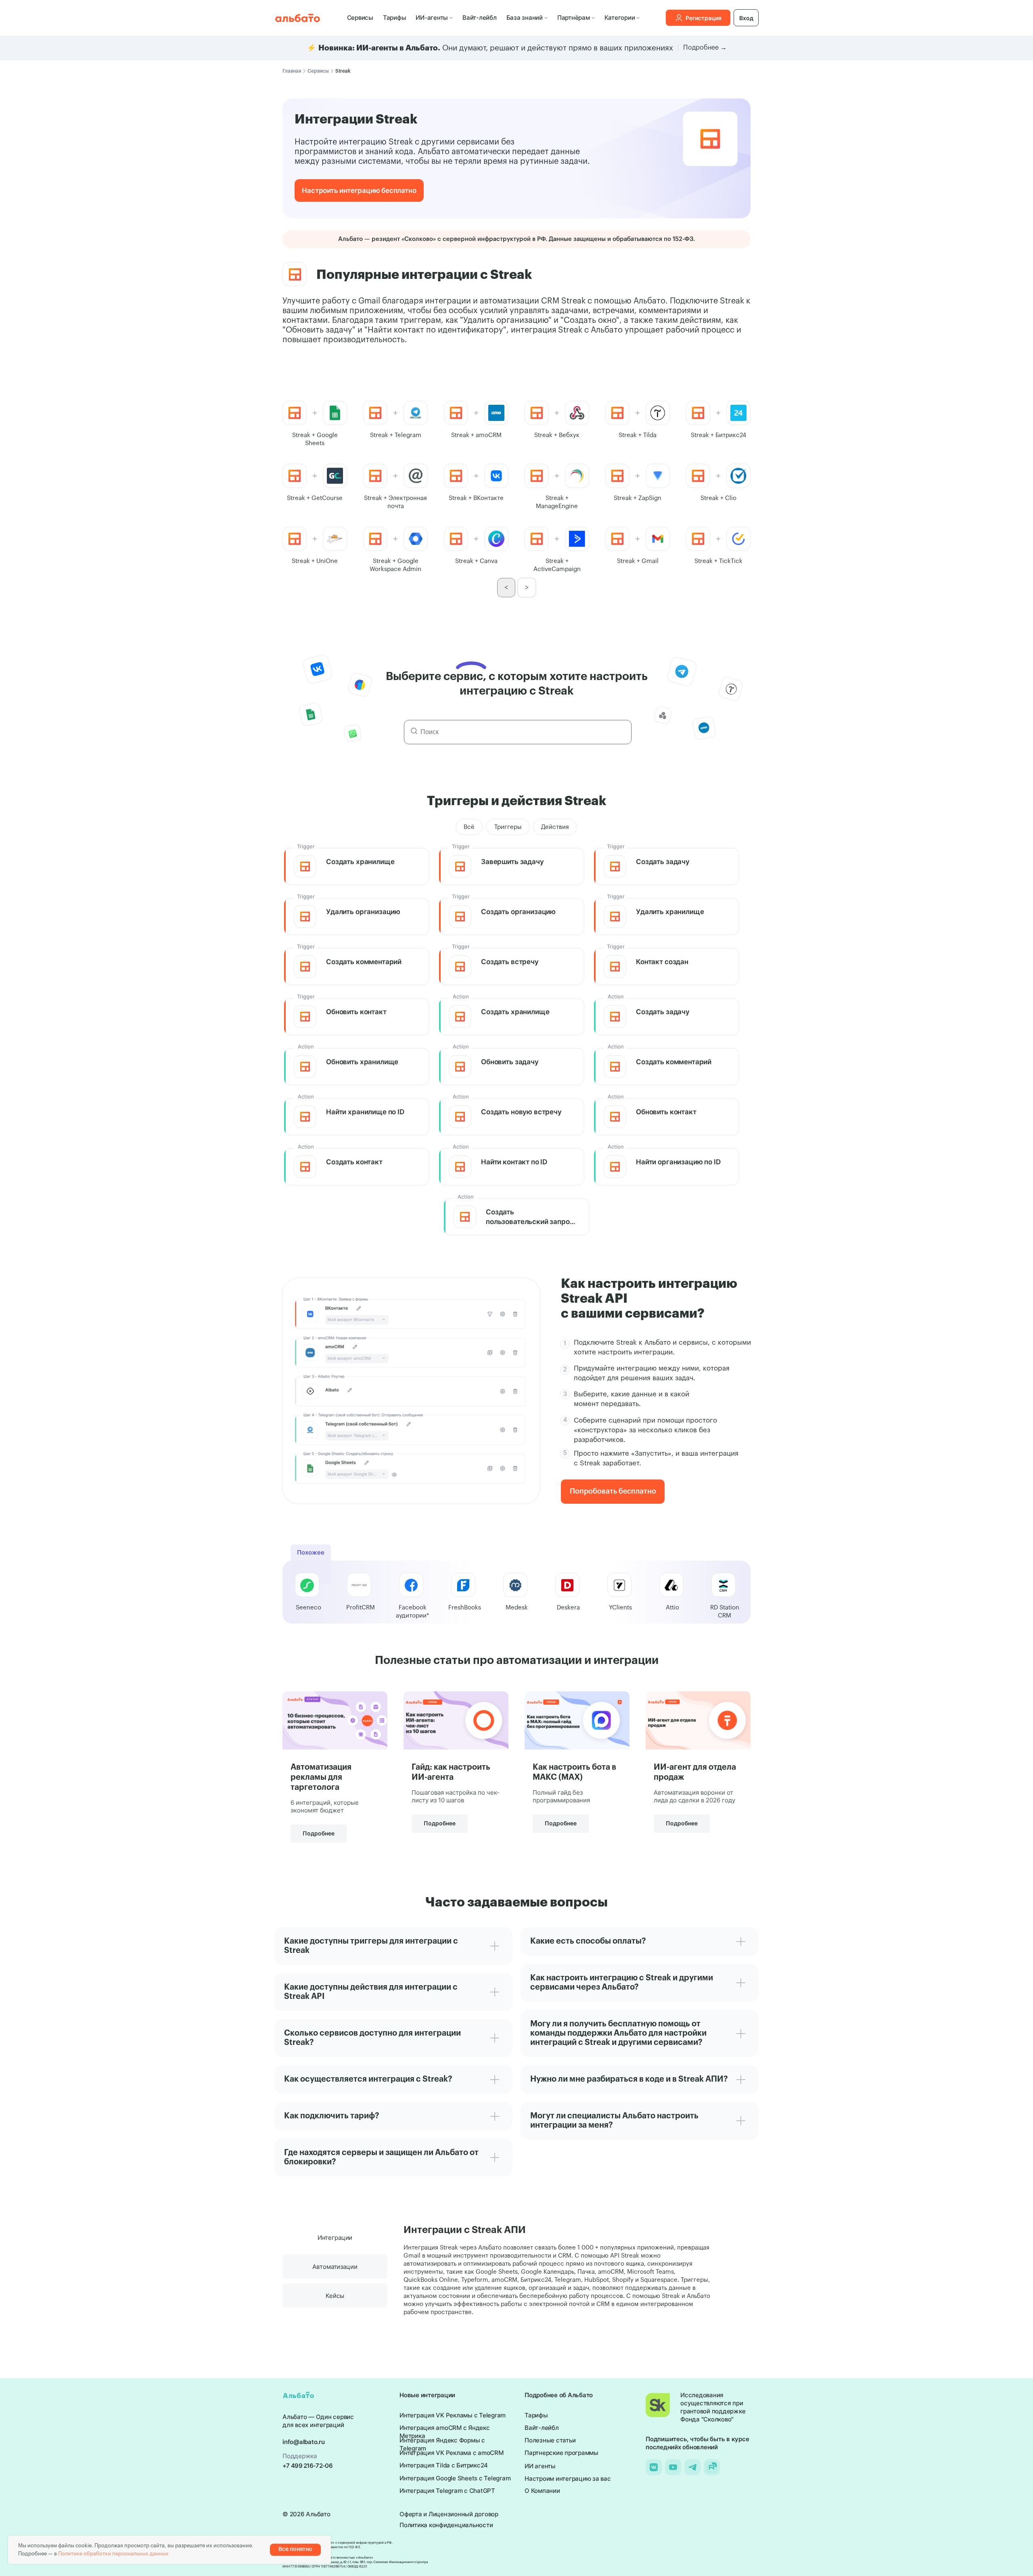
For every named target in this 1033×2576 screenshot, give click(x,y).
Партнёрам (574, 18)
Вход (746, 18)
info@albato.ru (304, 2442)
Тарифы (395, 18)
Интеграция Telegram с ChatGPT (447, 2491)
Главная (292, 71)
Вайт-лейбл (480, 18)
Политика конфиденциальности (446, 2525)
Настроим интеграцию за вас (568, 2479)
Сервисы (360, 18)
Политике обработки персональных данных (113, 2554)
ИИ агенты (540, 2466)
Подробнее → (705, 48)
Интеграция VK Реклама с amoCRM (452, 2453)
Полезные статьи (550, 2440)
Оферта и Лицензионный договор (449, 2514)
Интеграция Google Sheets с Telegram (455, 2478)
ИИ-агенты (432, 18)
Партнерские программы (561, 2453)
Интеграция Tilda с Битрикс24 (444, 2465)
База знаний (525, 18)
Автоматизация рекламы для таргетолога (321, 1777)
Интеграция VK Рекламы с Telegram (453, 2415)
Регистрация (704, 18)
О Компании (542, 2491)
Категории (620, 18)
